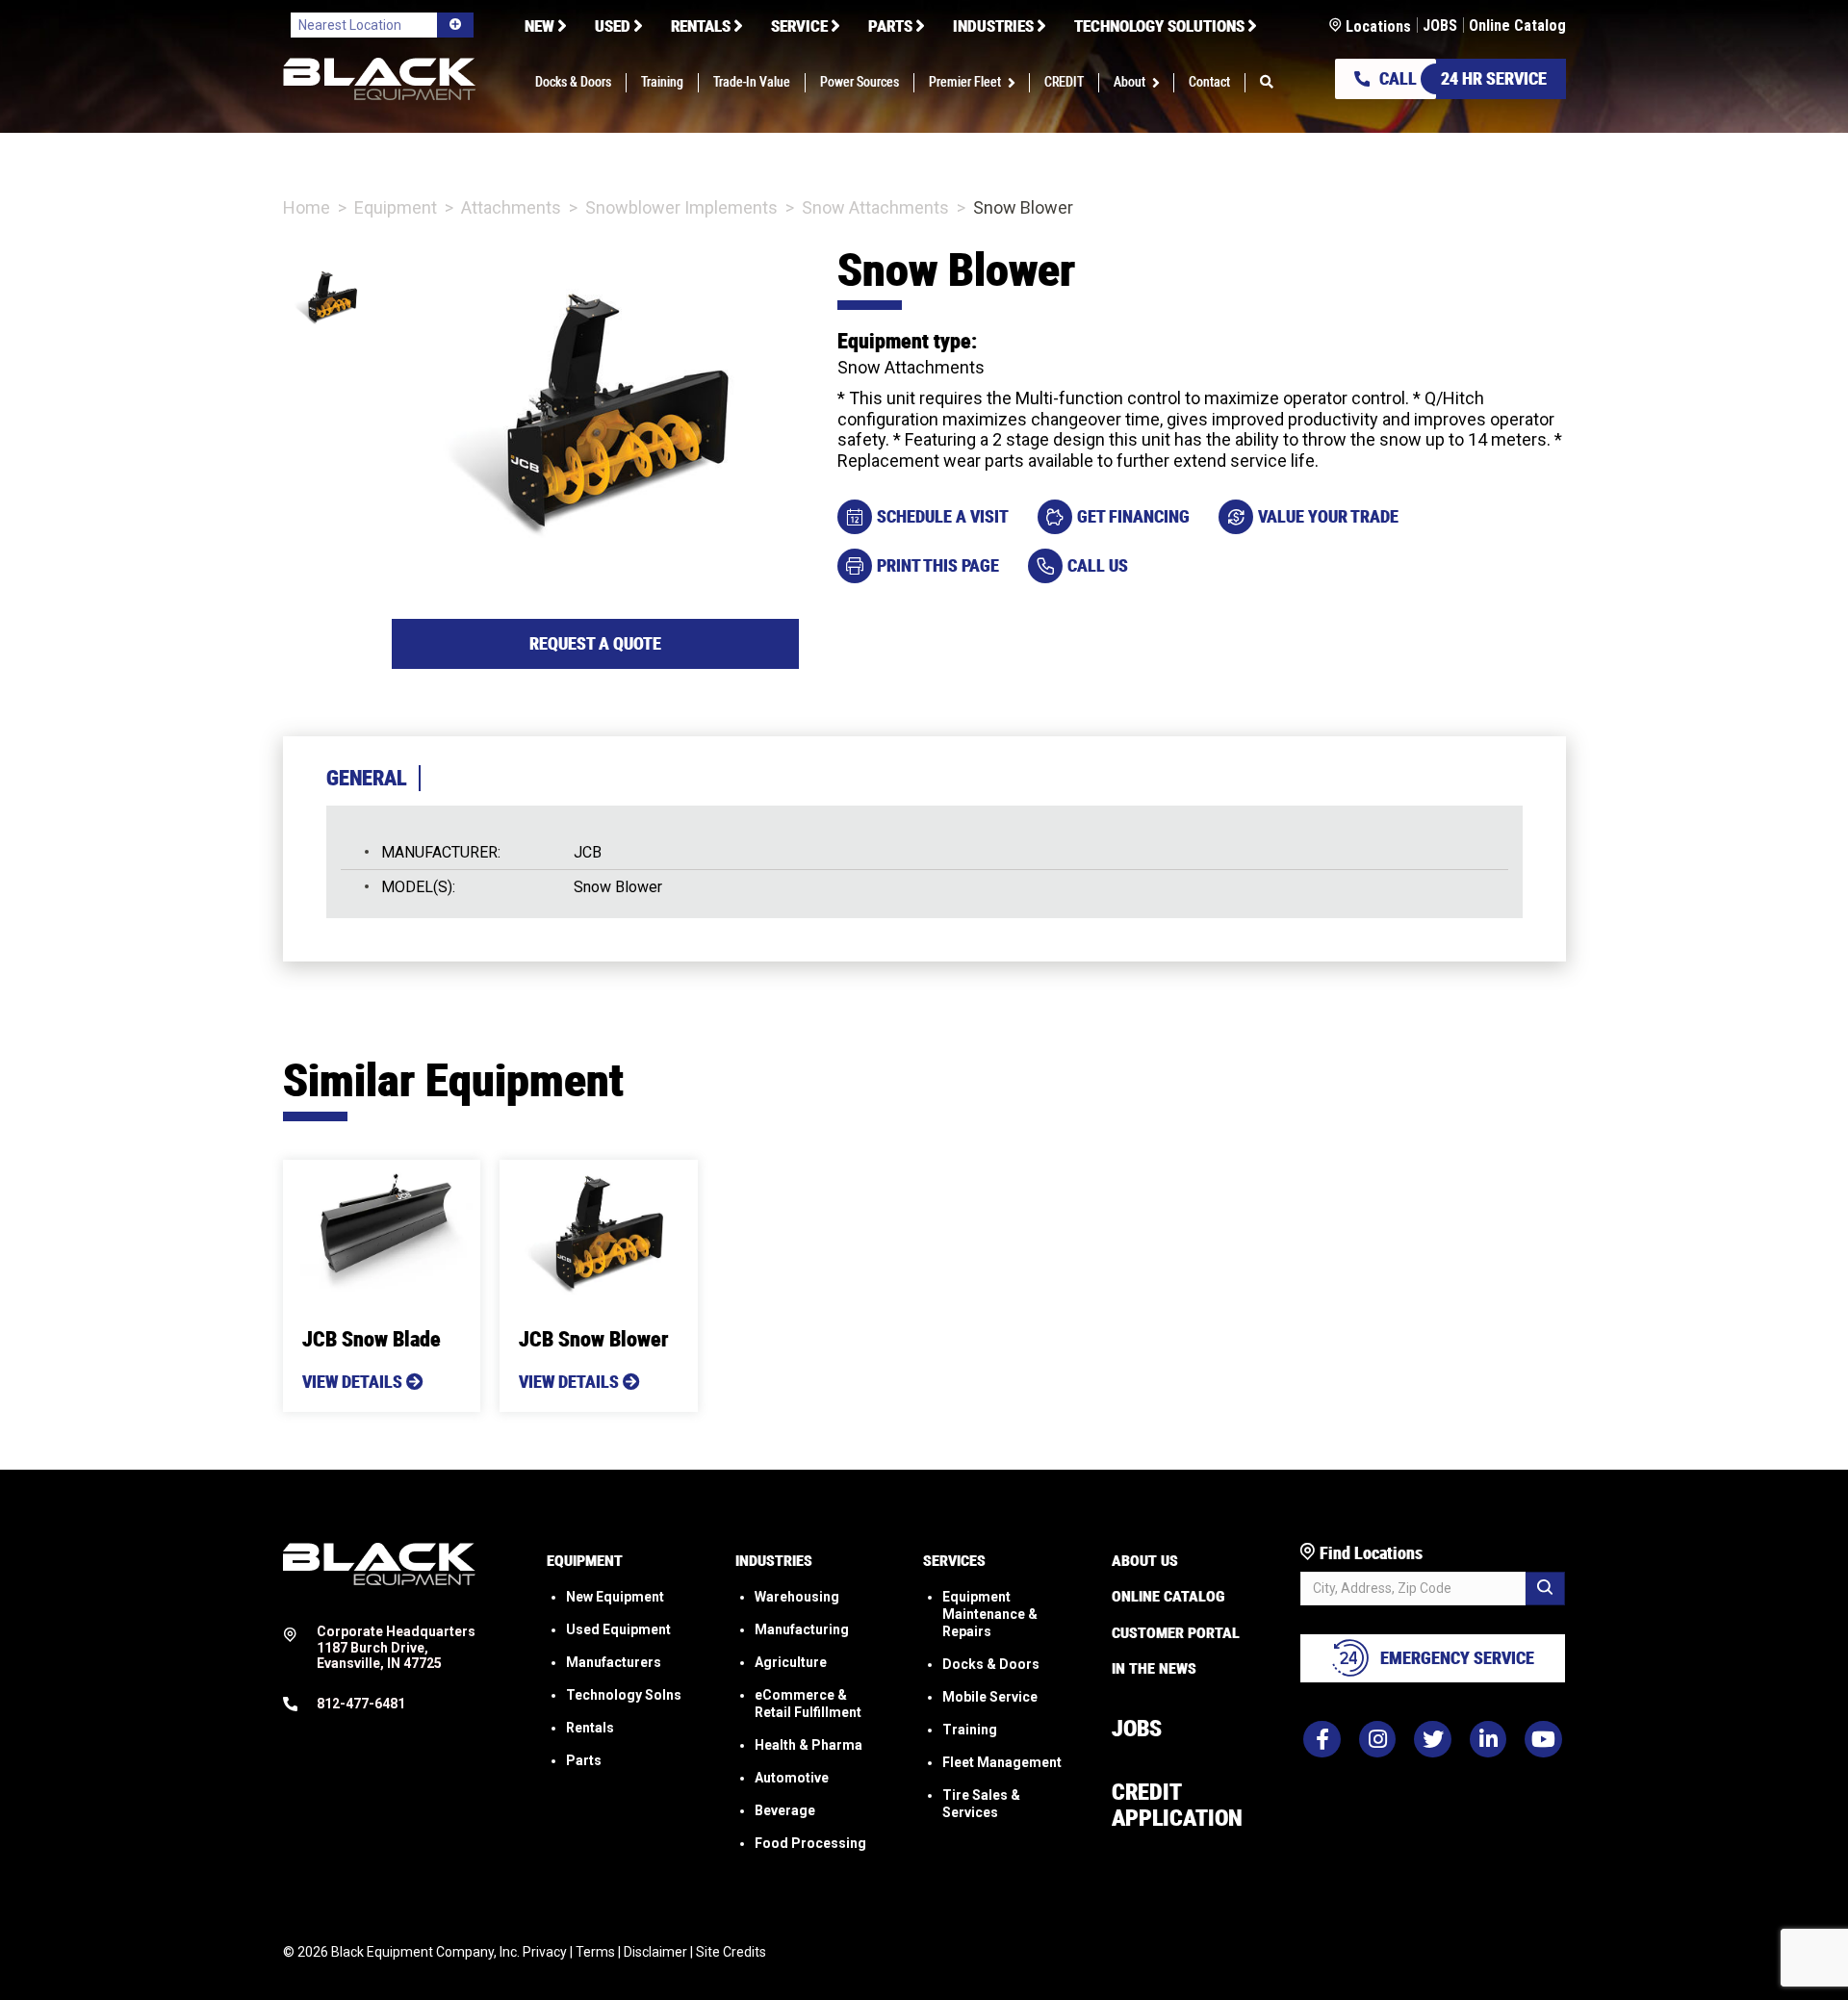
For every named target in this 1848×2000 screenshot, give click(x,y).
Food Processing (810, 1843)
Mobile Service (990, 1697)
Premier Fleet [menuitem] (965, 83)
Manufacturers (614, 1662)
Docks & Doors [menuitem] (573, 83)
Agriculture (791, 1662)
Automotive (792, 1778)
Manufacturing (802, 1629)
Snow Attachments (875, 207)
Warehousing (797, 1597)
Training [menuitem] (662, 83)
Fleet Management (1002, 1762)
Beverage (785, 1810)
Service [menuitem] (799, 26)
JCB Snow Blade (372, 1339)
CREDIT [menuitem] (1064, 83)
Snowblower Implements (681, 207)
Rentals (590, 1728)
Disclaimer (655, 1952)
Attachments (511, 207)
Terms (595, 1952)
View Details (354, 1382)
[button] (1015, 83)
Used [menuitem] (613, 26)
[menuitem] (1267, 83)
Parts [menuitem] (890, 26)
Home (307, 207)
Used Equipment (618, 1629)
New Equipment (615, 1597)
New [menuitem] (539, 26)
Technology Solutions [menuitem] (1159, 26)
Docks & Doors (991, 1664)
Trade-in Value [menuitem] (752, 83)
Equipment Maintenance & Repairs (990, 1614)
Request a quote (595, 643)
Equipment (396, 207)
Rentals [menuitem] (701, 26)
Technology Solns (624, 1695)
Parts (584, 1760)
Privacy (545, 1952)
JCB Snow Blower (593, 1339)
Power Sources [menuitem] (860, 83)
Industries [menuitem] (993, 26)
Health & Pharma (808, 1745)
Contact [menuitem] (1209, 83)
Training (970, 1730)
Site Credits (731, 1952)
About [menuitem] (1129, 83)
